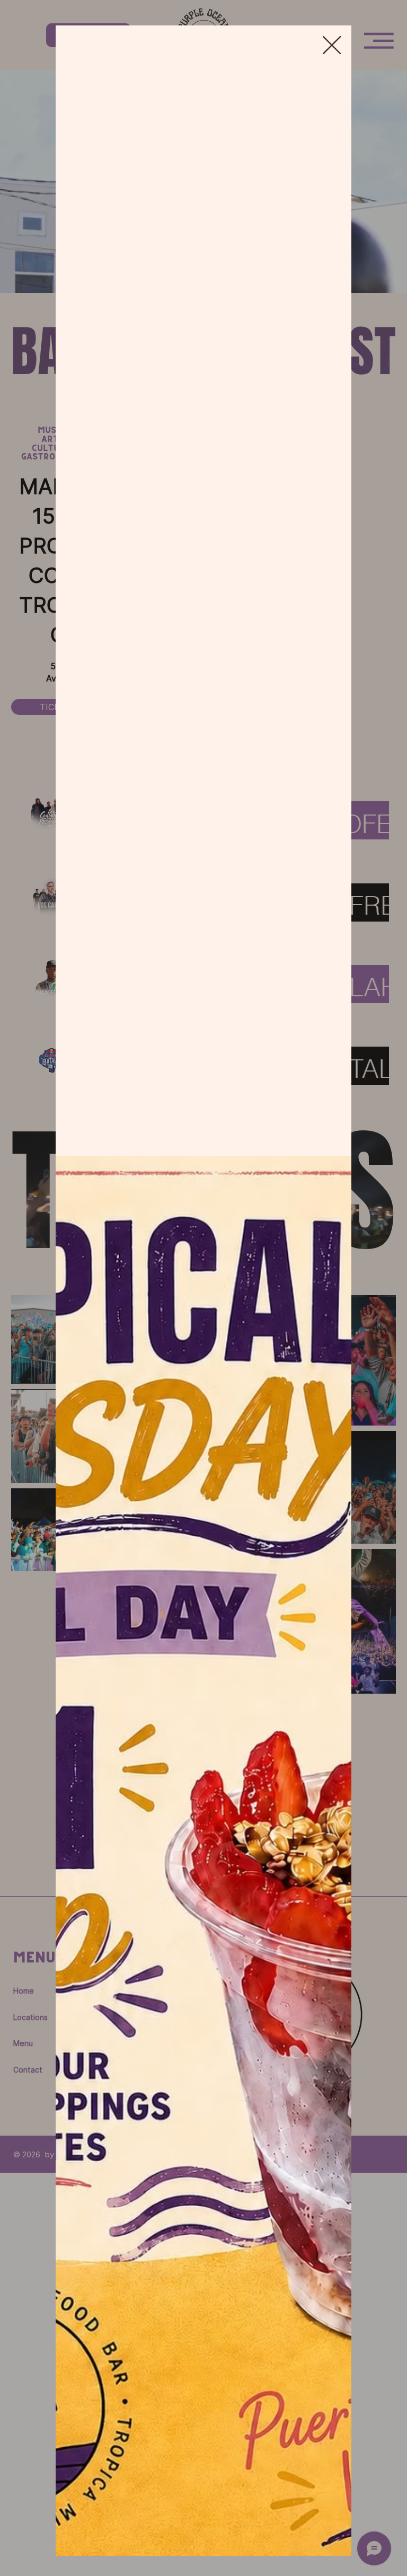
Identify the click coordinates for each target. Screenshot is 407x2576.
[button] (332, 46)
